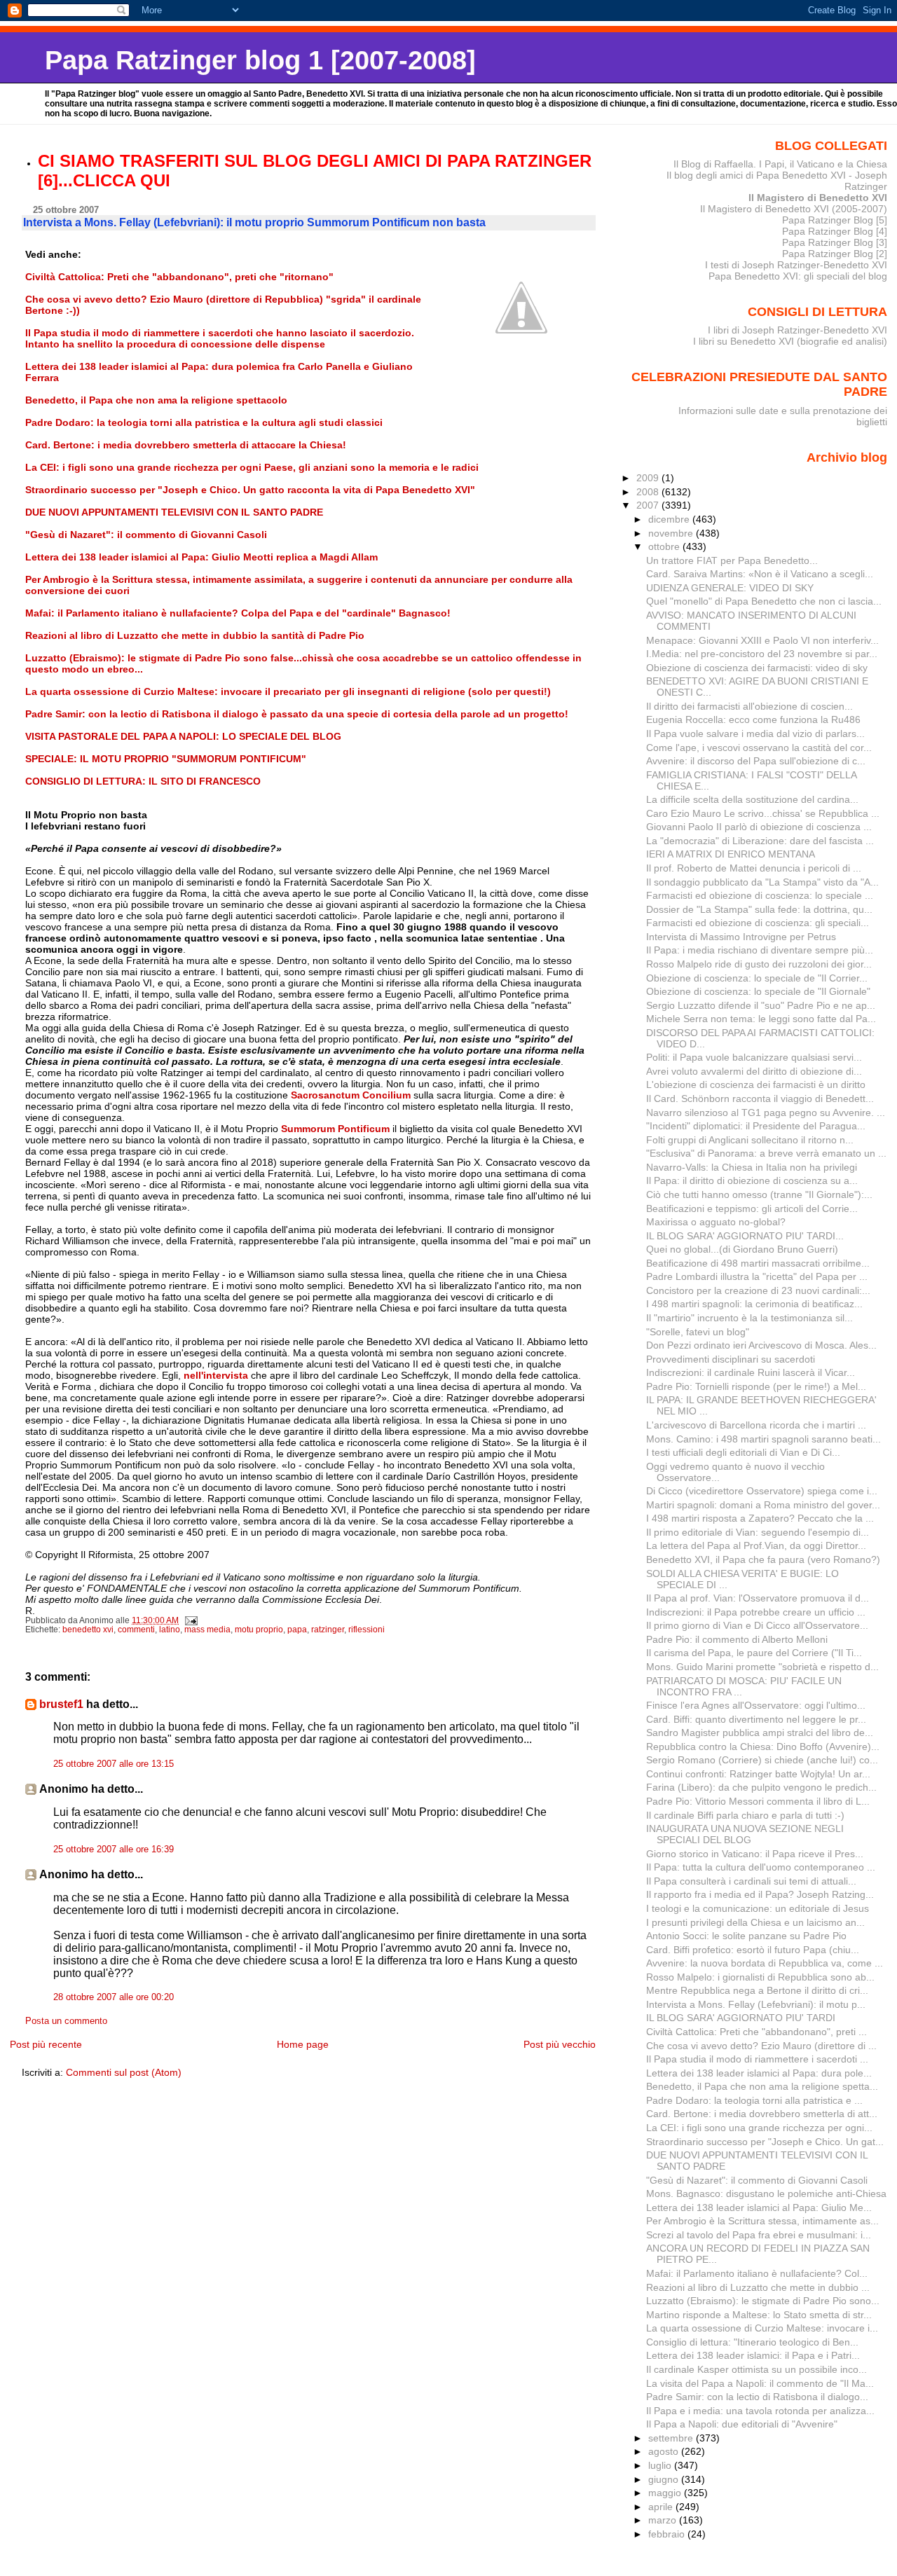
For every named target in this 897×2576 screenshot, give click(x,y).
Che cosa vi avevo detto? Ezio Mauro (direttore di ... (761, 2046)
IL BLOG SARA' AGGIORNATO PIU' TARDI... (745, 1236)
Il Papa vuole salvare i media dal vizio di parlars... (755, 733)
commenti (136, 1630)
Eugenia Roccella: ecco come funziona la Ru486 (753, 719)
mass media (207, 1630)
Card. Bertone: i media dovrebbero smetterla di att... (762, 2114)
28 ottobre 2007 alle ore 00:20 (114, 1997)
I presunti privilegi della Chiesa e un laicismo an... (755, 1922)
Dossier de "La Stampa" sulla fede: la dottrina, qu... (759, 909)
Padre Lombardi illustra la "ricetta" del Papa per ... (757, 1276)
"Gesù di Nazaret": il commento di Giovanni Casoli (757, 2180)
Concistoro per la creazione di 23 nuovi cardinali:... (758, 1290)
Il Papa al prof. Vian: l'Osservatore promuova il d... (758, 1598)
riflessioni (367, 1630)
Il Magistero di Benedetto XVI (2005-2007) (794, 209)
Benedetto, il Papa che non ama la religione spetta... (762, 2086)
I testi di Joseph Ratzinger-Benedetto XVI (796, 265)
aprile (662, 2507)
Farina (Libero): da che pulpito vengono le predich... (761, 1787)
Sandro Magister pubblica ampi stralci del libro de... (760, 1733)
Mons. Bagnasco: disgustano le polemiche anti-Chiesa (766, 2193)
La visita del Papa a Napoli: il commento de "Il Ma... (760, 2383)
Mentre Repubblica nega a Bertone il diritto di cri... (757, 1990)
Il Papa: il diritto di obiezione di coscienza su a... (752, 1180)
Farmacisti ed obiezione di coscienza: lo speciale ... (760, 895)
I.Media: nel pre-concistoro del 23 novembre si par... (762, 654)
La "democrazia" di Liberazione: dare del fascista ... (760, 841)
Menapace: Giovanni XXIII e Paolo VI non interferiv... (762, 640)
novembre (672, 533)
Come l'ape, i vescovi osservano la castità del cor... (759, 748)
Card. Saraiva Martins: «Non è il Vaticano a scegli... (760, 574)
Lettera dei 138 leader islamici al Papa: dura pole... (759, 2073)
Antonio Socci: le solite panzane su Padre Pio (746, 1936)
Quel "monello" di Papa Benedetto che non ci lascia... (764, 601)
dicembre (670, 519)
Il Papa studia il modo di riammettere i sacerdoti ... (757, 2059)
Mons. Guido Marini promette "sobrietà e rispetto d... (762, 1667)
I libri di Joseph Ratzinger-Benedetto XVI (797, 330)
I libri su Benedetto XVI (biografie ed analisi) (790, 341)
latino (170, 1630)
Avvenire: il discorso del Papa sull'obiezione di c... (756, 761)
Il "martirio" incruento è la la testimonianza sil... (749, 1318)
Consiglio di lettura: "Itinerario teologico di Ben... (752, 2342)
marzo (664, 2520)
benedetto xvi (88, 1630)
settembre (672, 2438)
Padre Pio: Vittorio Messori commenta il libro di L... (758, 1801)
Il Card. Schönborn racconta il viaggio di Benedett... (760, 1098)
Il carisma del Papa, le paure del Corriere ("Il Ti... (754, 1653)
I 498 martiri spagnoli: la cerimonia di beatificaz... (754, 1304)
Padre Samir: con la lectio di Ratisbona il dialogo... (757, 2397)
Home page (303, 2044)
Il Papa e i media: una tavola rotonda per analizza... (760, 2411)
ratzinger (328, 1630)
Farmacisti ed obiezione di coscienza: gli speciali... (758, 923)
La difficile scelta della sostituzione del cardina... (752, 799)
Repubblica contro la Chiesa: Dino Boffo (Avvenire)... (763, 1747)
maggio (666, 2493)
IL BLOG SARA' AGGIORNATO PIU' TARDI (741, 2018)
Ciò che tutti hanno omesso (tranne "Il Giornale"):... (759, 1194)
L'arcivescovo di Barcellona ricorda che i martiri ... (756, 1425)
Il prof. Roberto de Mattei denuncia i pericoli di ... (754, 868)
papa (297, 1630)
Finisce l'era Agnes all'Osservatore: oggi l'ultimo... (756, 1705)
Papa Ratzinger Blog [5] (835, 220)
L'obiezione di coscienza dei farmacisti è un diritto (756, 1084)
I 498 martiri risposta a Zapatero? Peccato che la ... (760, 1518)
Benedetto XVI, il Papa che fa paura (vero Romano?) (763, 1559)
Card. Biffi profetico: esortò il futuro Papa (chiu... (753, 1950)
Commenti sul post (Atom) (124, 2072)
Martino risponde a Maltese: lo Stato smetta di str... (759, 2315)
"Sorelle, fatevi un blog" (698, 1332)
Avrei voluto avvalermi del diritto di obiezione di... (754, 1071)
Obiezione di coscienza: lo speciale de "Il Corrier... (757, 978)
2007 (649, 505)
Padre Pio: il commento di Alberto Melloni (737, 1639)
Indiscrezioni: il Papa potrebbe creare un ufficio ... (756, 1612)
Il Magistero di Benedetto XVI (818, 198)
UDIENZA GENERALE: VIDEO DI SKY (730, 588)
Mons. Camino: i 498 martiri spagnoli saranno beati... (764, 1439)
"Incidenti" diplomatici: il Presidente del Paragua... (756, 1126)
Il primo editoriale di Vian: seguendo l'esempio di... (758, 1532)
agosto (665, 2451)
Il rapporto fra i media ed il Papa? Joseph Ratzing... (760, 1894)
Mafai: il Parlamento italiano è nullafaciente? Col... (757, 2273)
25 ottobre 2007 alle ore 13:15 (114, 1764)
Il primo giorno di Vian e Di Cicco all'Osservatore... (757, 1625)
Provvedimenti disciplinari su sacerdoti (731, 1359)
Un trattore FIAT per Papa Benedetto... (732, 560)
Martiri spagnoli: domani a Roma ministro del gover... (763, 1505)
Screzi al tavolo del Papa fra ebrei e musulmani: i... (759, 2235)
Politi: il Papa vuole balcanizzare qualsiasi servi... (754, 1057)
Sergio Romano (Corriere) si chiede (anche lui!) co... (762, 1760)
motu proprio (259, 1630)
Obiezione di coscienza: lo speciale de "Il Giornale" (758, 991)
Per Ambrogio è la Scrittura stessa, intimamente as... (762, 2221)
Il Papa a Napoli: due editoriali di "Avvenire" (742, 2424)
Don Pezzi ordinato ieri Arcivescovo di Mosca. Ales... (761, 1345)
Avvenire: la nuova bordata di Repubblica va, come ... (765, 1963)
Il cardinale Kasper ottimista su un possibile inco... (756, 2369)
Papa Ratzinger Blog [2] (835, 254)
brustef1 (61, 1704)
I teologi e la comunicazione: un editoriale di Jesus (758, 1908)
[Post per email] (190, 1620)
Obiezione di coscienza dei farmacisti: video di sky (757, 668)
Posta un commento (66, 2021)
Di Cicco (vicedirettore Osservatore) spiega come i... (762, 1491)
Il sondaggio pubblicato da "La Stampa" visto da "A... (762, 882)
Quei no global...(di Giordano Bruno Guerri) (742, 1249)
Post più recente (46, 2044)
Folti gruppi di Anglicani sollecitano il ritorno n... (750, 1140)
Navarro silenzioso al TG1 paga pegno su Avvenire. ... (766, 1113)
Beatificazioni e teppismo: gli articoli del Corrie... (752, 1208)
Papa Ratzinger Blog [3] (835, 242)
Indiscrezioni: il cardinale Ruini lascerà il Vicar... (751, 1372)
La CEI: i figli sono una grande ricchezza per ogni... (759, 2128)
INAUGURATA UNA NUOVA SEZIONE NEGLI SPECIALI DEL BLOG (745, 1834)
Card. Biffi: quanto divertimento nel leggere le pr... (756, 1719)
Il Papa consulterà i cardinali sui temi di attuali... (751, 1881)
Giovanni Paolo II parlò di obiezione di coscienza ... (759, 827)
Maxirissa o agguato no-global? (716, 1222)
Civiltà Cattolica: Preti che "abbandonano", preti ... (756, 2032)
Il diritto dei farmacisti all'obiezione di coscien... (749, 706)
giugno (665, 2479)
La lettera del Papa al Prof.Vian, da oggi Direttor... (756, 1545)
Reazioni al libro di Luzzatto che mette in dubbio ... (758, 2287)
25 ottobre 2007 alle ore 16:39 (114, 1850)
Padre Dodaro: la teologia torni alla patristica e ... (754, 2100)
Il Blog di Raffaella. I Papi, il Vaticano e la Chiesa (780, 164)
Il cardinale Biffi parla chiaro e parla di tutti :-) (745, 1815)
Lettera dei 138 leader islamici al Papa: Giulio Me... (759, 2207)
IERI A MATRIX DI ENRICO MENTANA (731, 854)
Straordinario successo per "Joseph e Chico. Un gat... (765, 2142)
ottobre (665, 546)
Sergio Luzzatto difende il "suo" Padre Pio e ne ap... (761, 1005)
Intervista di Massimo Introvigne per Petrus (741, 937)
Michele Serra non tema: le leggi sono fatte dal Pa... (761, 1019)
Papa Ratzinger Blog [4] (835, 231)
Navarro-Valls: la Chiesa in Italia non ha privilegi (752, 1167)
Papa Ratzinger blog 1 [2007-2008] (260, 60)
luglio (661, 2465)
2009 (649, 478)
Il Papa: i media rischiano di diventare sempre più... (760, 950)
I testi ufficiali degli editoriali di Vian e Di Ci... (743, 1452)
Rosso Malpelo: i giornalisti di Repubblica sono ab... (760, 1977)
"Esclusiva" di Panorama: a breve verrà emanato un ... (766, 1153)
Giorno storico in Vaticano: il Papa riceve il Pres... (755, 1854)
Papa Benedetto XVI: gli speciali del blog (798, 276)
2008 (649, 492)
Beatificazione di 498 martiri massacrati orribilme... (758, 1263)
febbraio (668, 2534)
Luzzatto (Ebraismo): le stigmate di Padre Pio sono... (763, 2301)
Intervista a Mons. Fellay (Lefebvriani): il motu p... (756, 2004)
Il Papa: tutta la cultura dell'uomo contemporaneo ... (761, 1867)
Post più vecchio (560, 2044)
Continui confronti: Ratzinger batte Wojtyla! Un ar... (758, 1774)
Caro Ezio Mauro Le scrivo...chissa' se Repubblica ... (763, 813)
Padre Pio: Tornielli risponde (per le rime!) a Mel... (756, 1386)
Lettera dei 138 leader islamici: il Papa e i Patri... (753, 2355)
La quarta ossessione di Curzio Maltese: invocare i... (762, 2328)
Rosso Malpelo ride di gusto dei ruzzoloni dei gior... (759, 964)
